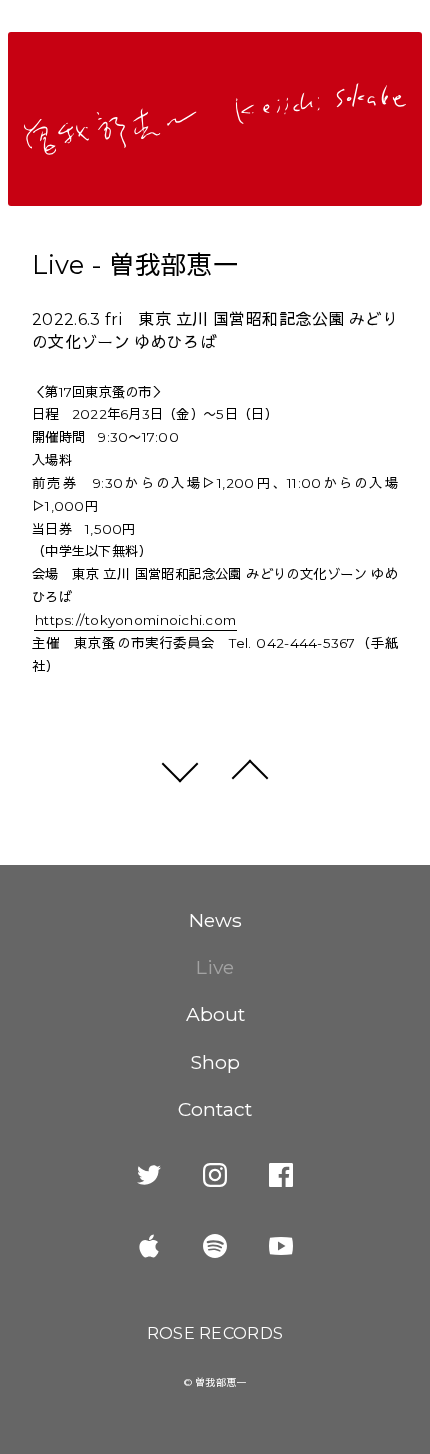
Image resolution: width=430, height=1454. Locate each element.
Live (215, 967)
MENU (398, 24)
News (215, 920)
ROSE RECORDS (215, 1333)
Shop (215, 1062)
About (215, 1014)
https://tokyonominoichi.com (135, 620)
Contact (215, 1109)
